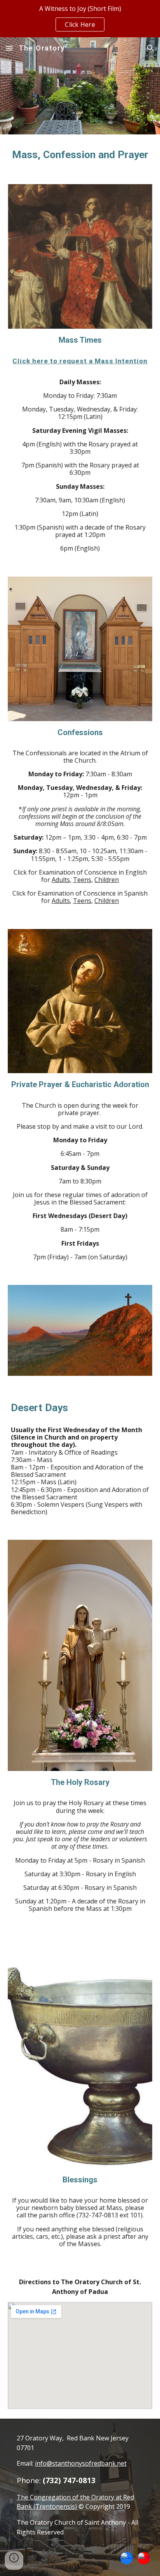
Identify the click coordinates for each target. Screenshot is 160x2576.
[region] (80, 19)
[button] (9, 48)
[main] (80, 155)
